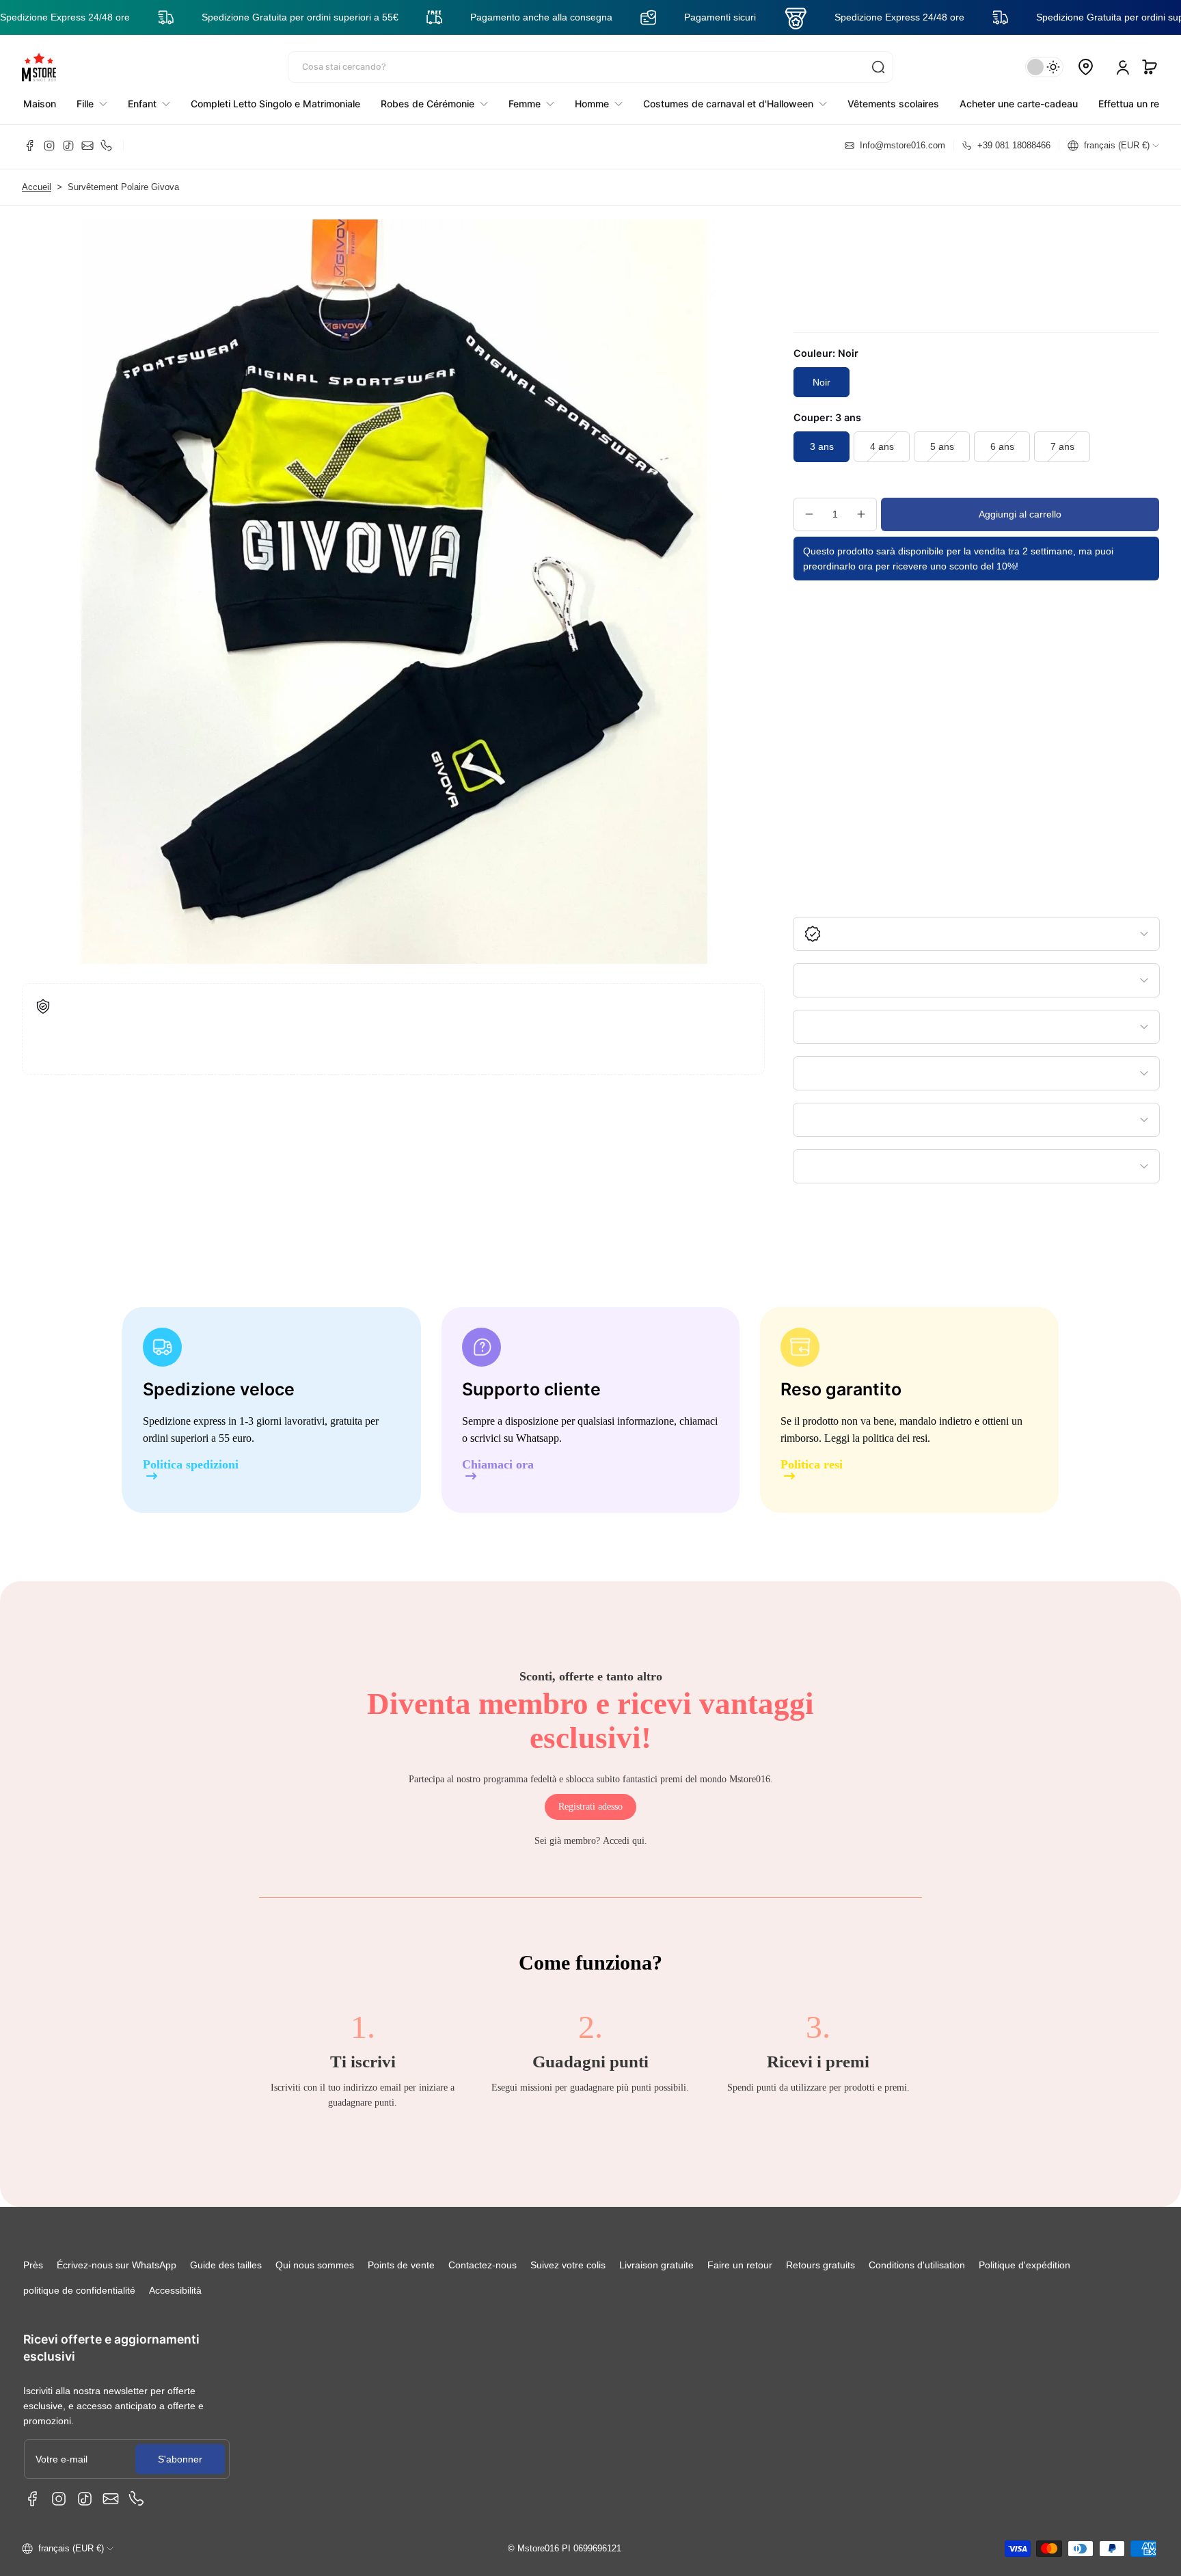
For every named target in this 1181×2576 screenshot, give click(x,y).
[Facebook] (30, 146)
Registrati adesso (590, 1807)
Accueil (37, 187)
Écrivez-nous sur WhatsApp (117, 2265)
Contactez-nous (483, 2265)
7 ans (1062, 446)
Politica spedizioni (191, 1465)
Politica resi (812, 1465)
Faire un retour (740, 2265)
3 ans (822, 446)
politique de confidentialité (79, 2290)
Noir (822, 382)
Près (33, 2265)
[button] (1150, 67)
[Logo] (39, 67)
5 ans (942, 446)
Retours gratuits (820, 2265)
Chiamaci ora (498, 1465)
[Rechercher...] (878, 67)
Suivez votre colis (568, 2265)
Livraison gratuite (656, 2265)
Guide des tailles (226, 2265)
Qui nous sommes (315, 2265)
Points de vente (401, 2265)
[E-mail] (87, 146)
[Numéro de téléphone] (107, 146)
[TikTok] (68, 146)
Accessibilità (175, 2290)
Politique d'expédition (1024, 2265)
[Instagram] (49, 146)
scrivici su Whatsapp (515, 1438)
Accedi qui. (625, 1841)
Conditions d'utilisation (917, 2265)
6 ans (1002, 446)
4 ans (882, 446)
